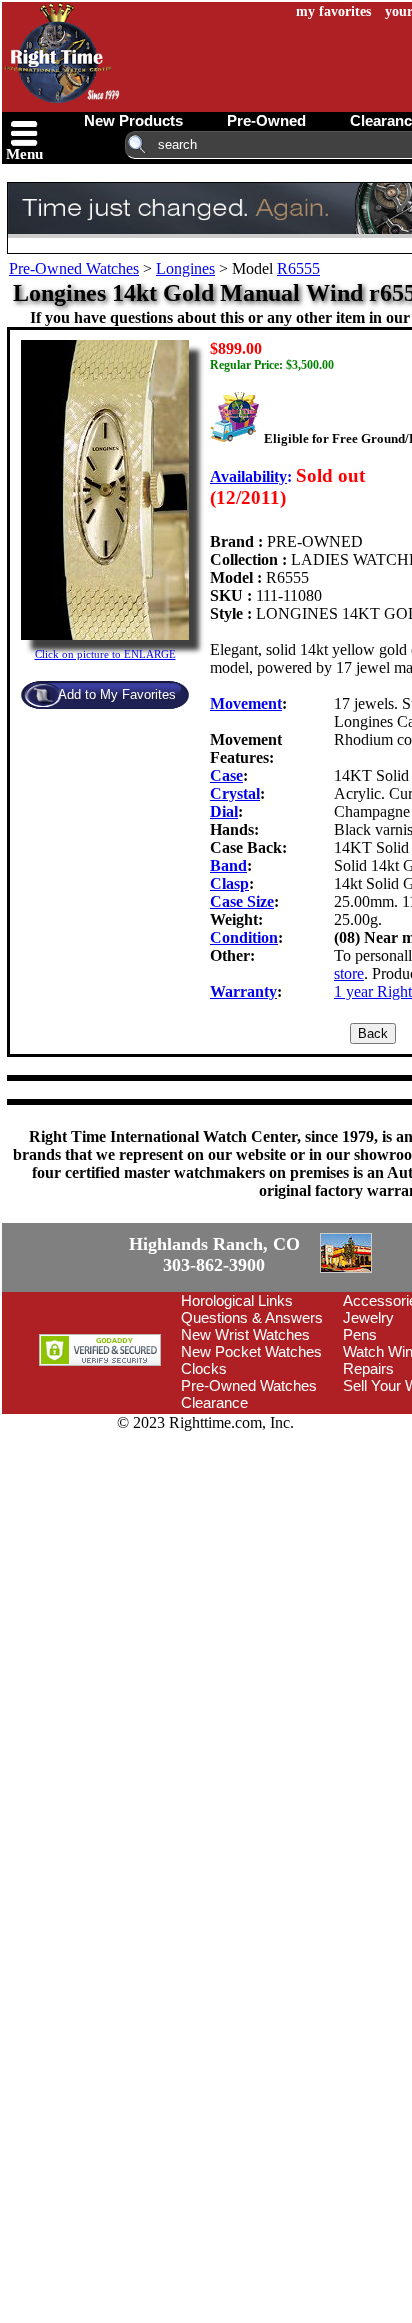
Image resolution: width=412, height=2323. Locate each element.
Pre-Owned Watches (74, 268)
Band (228, 865)
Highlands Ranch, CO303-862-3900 (214, 1254)
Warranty (243, 991)
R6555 (298, 268)
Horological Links (237, 1300)
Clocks (204, 1368)
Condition (244, 937)
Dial (224, 811)
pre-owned (266, 120)
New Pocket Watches (251, 1351)
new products (133, 120)
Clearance (214, 1402)
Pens (360, 1334)
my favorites (333, 11)
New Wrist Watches (245, 1334)
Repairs (368, 1368)
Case (226, 775)
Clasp (229, 883)
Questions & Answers (252, 1317)
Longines (185, 268)
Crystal (235, 793)
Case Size (242, 901)
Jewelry (368, 1317)
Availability (248, 476)
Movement (246, 703)
